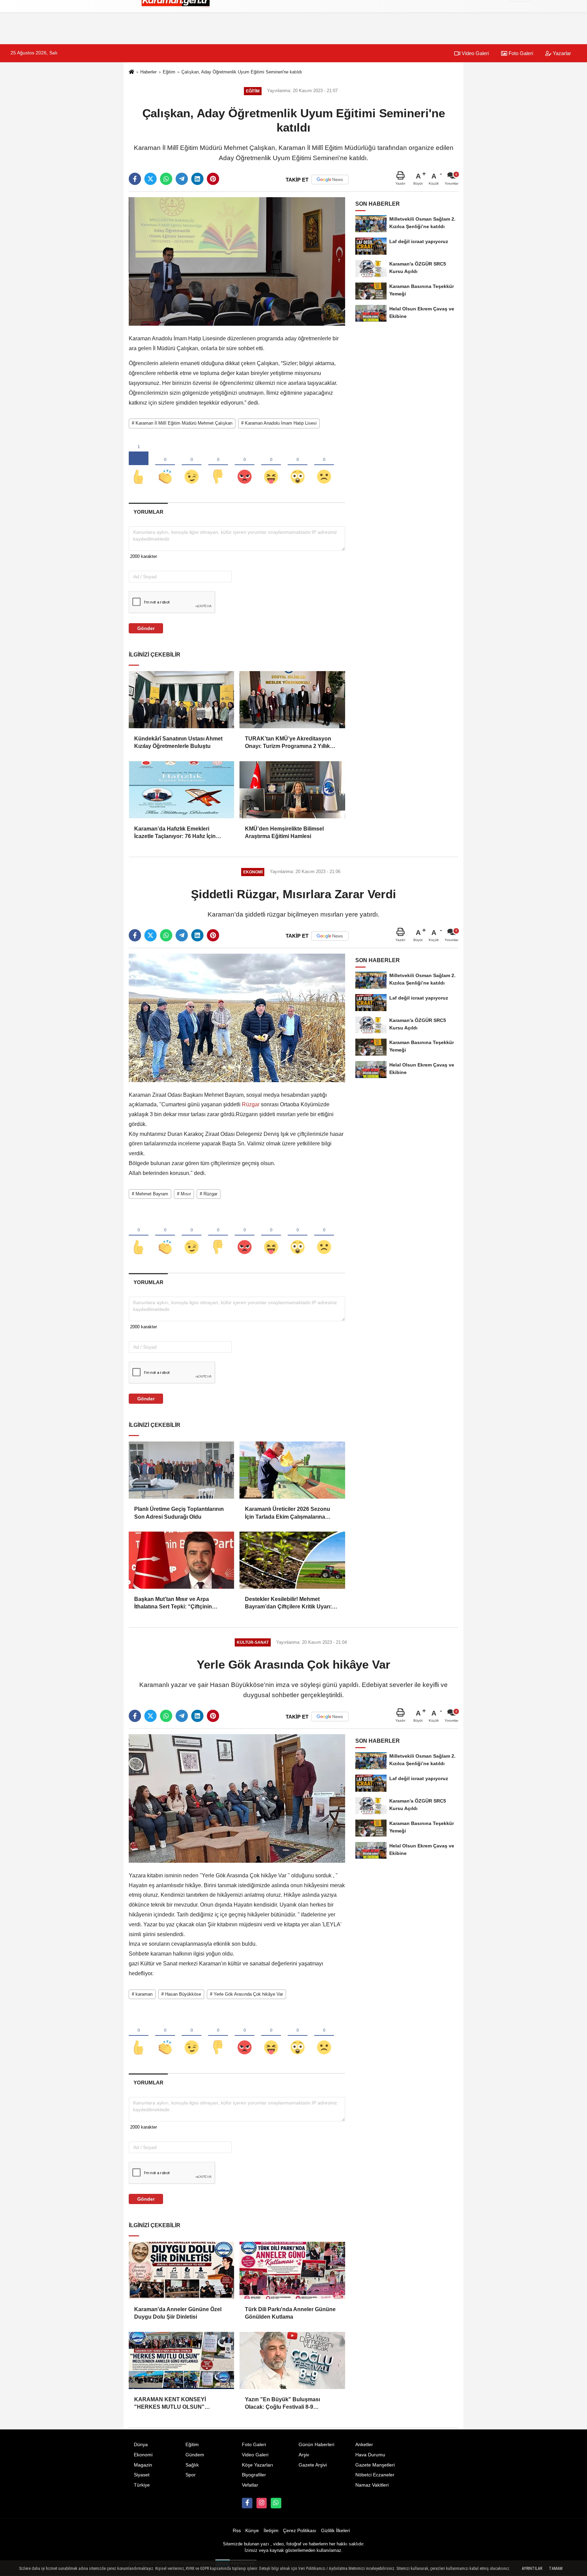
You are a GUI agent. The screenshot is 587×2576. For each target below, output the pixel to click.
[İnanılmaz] (298, 465)
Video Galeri (475, 53)
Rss (237, 2531)
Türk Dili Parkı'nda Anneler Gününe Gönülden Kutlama (290, 2313)
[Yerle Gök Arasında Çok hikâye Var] (237, 1798)
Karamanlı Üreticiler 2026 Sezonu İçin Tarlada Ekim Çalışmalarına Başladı (288, 1513)
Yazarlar (561, 53)
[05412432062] (276, 2503)
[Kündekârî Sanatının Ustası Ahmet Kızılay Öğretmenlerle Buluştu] (181, 700)
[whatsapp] (166, 179)
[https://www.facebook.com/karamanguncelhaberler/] (247, 2503)
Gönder (146, 628)
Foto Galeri (520, 53)
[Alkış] (165, 465)
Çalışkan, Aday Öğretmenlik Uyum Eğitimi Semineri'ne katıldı (242, 72)
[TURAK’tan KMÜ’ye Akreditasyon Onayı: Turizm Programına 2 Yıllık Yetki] (292, 700)
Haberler (148, 72)
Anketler (364, 2445)
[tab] (148, 512)
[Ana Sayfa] (131, 73)
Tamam (556, 2569)
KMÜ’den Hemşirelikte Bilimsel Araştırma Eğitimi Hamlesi (284, 832)
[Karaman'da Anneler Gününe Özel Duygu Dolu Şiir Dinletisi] (181, 2270)
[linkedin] (197, 179)
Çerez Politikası (300, 2531)
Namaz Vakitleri (372, 2485)
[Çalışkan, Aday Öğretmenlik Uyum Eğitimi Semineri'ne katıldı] (237, 261)
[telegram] (182, 179)
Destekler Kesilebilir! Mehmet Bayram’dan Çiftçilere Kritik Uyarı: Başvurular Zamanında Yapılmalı (288, 1603)
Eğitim (169, 72)
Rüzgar (251, 1104)
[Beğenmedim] (218, 465)
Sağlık (192, 2465)
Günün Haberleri (316, 2445)
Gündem (195, 2455)
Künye (252, 2531)
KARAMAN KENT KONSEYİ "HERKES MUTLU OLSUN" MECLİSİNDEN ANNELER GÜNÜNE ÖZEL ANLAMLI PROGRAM (180, 2404)
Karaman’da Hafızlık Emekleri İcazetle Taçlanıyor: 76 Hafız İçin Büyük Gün (175, 833)
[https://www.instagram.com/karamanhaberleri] (262, 2503)
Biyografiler (254, 2475)
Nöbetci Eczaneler (375, 2475)
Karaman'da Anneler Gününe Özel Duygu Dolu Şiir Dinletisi (178, 2313)
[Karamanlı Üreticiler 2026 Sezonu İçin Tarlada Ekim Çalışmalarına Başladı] (292, 1470)
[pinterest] (213, 179)
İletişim (271, 2531)
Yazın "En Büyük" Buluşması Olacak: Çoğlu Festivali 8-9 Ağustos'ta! (282, 2404)
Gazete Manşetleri (375, 2465)
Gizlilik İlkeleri (335, 2531)
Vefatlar (250, 2485)
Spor (191, 2475)
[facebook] (135, 179)
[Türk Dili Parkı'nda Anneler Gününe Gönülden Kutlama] (292, 2270)
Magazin (143, 2465)
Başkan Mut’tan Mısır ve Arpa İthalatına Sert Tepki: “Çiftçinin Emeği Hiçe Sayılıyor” (173, 1603)
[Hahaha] (271, 465)
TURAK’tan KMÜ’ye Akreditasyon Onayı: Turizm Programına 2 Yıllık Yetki (288, 743)
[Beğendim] (139, 465)
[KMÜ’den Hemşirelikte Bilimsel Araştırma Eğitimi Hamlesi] (292, 790)
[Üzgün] (324, 465)
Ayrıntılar (532, 2569)
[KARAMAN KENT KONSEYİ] (181, 2360)
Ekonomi (143, 2455)
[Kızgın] (245, 465)
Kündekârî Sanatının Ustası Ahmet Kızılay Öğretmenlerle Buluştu (178, 742)
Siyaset (142, 2475)
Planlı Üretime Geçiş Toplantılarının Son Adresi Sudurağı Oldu (179, 1513)
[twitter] (150, 179)
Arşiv (304, 2455)
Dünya (141, 2445)
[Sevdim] (192, 465)
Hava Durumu (370, 2455)
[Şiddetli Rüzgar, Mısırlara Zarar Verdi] (237, 1017)
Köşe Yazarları (257, 2465)
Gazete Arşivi (313, 2465)
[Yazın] (292, 2360)
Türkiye (142, 2485)
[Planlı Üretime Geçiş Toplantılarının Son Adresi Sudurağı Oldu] (181, 1470)
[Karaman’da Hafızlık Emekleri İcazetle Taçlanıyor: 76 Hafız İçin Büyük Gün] (181, 790)
